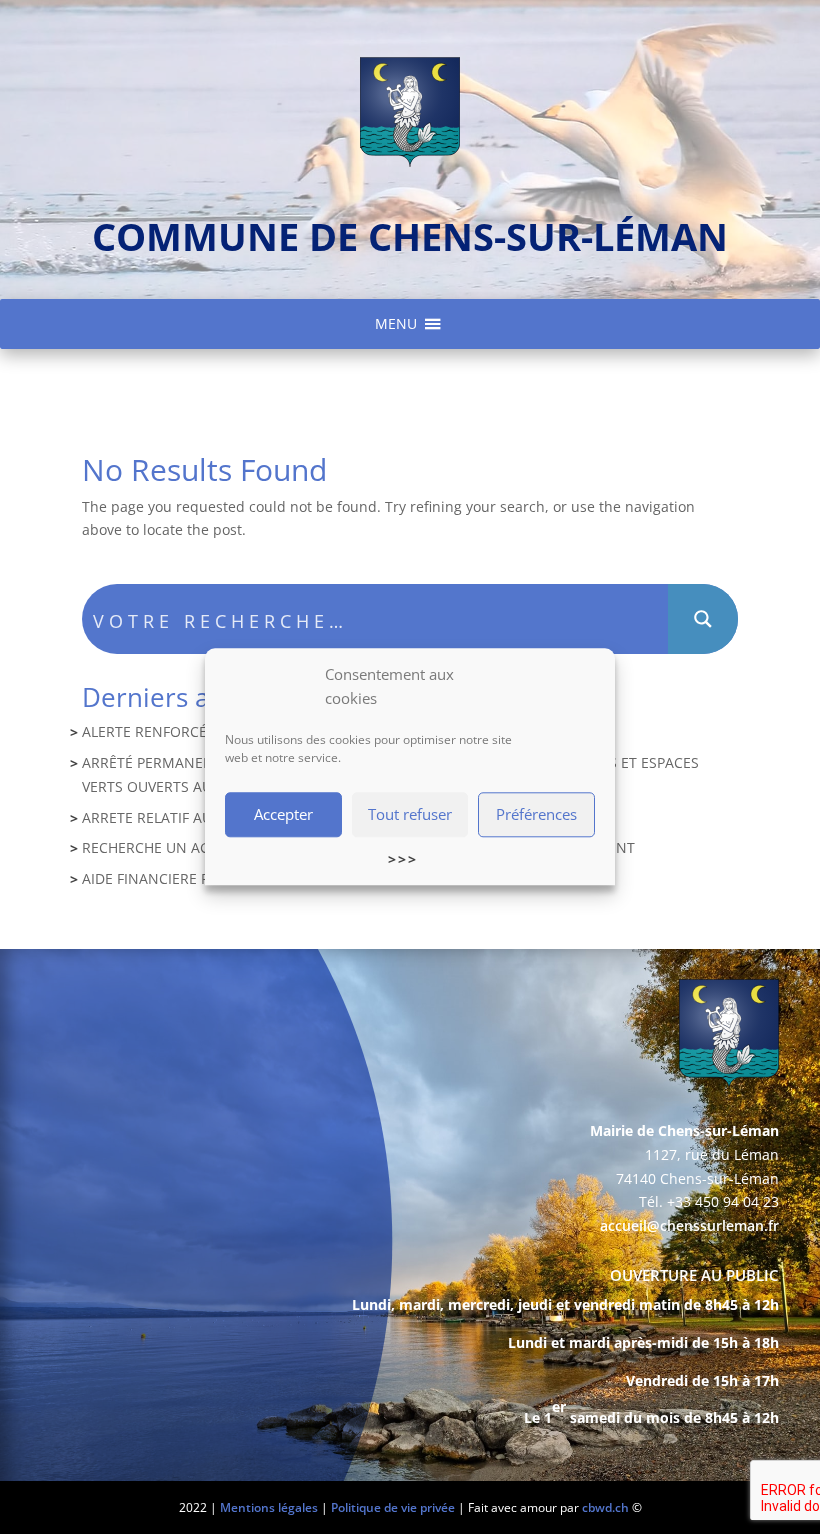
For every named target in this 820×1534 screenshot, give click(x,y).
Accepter (283, 814)
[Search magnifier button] (703, 619)
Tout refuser (410, 814)
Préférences (536, 814)
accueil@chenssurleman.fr (689, 1225)
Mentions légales (269, 1507)
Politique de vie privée (393, 1507)
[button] (396, 324)
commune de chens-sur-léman (410, 236)
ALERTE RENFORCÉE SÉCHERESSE (192, 731)
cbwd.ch (605, 1507)
